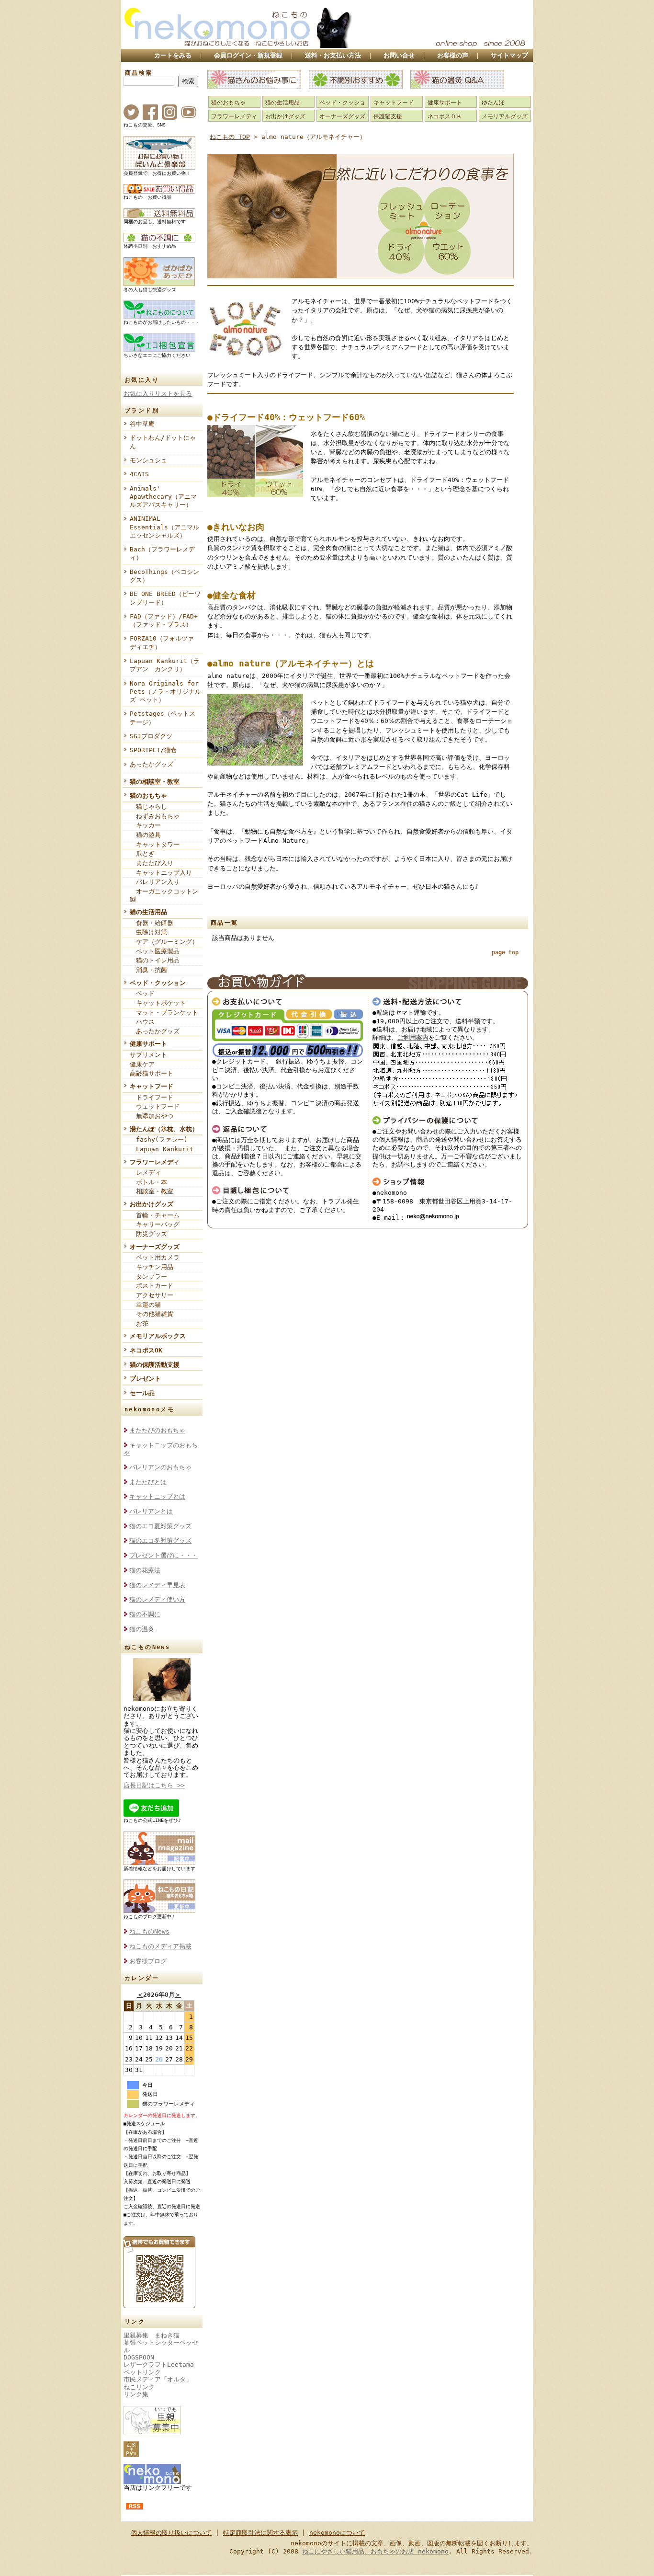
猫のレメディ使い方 (157, 1599)
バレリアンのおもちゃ (160, 1467)
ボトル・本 (148, 1182)
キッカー (145, 825)
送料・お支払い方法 (333, 55)
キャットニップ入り (161, 873)
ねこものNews (149, 1931)
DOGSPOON (139, 2357)
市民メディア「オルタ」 (158, 2379)
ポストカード (152, 1286)
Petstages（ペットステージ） (163, 718)
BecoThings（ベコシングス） (164, 576)
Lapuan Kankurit (162, 1149)
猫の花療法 (145, 1570)
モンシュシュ (148, 460)
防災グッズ (148, 1234)
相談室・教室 (152, 1191)
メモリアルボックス (158, 1336)
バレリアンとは (151, 1511)
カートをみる (173, 55)
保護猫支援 (388, 116)
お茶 (139, 1323)
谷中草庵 (142, 424)
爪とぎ (142, 853)
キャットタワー (155, 844)
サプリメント (148, 1055)
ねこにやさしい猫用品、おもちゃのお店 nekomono (375, 2551)
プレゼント (145, 1379)
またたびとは (148, 1482)
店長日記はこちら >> (154, 1785)
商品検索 (139, 73)
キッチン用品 (152, 1267)
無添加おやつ (152, 1116)
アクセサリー (152, 1295)
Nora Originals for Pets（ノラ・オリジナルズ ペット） (165, 692)
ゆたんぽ (493, 103)
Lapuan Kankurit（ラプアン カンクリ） (165, 665)
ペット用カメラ (155, 1257)
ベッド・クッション (158, 983)
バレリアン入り (155, 882)
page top (505, 952)
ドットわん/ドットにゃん (163, 442)
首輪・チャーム (155, 1215)
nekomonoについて (337, 2533)
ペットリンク (142, 2372)
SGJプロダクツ (151, 736)
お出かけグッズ (152, 1204)
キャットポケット (158, 1003)
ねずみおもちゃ (155, 816)
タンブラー (148, 1277)
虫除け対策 (148, 932)
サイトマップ (509, 55)
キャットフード (152, 1086)
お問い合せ (399, 55)
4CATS (139, 474)
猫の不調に (145, 1614)
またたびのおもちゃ (157, 1430)
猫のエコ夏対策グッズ (160, 1526)
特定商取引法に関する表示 (260, 2533)
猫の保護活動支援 (155, 1365)
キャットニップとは (157, 1496)
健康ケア (142, 1064)
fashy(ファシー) (159, 1139)
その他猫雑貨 (152, 1314)
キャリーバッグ (155, 1224)
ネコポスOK (146, 1350)
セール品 (142, 1393)
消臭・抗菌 (148, 970)
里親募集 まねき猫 (152, 2335)
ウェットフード (155, 1106)
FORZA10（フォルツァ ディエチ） (165, 642)
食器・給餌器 (152, 923)
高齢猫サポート (152, 1073)
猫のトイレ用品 (155, 960)
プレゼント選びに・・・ (163, 1555)
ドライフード (152, 1097)
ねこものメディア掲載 (160, 1946)
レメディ (145, 1173)
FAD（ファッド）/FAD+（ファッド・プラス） (164, 620)
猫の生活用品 (148, 912)
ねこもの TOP (230, 137)
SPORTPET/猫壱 (153, 750)
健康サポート (148, 1044)
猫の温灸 (142, 1629)
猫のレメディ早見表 (157, 1585)
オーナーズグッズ (155, 1247)
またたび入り (152, 863)
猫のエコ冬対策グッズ (160, 1540)
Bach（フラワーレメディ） (162, 553)
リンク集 (136, 2394)
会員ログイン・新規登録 (248, 55)
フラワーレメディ (155, 1162)
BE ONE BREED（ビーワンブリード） (165, 598)
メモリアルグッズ (505, 116)
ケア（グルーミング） (164, 942)
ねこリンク (139, 2387)
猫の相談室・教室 (155, 782)
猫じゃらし (148, 807)
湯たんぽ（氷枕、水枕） (164, 1129)
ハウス (142, 1022)
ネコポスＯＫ (445, 116)
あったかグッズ (152, 764)
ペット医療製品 (155, 951)
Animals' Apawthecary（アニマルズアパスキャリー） (163, 497)
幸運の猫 (145, 1305)
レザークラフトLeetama (159, 2364)
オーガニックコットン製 (164, 895)
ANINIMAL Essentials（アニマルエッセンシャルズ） (164, 527)
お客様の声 (453, 55)
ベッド (142, 993)
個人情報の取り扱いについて (171, 2533)
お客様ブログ (148, 1961)
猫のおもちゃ (148, 796)
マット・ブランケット (164, 1013)
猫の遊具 (145, 835)
